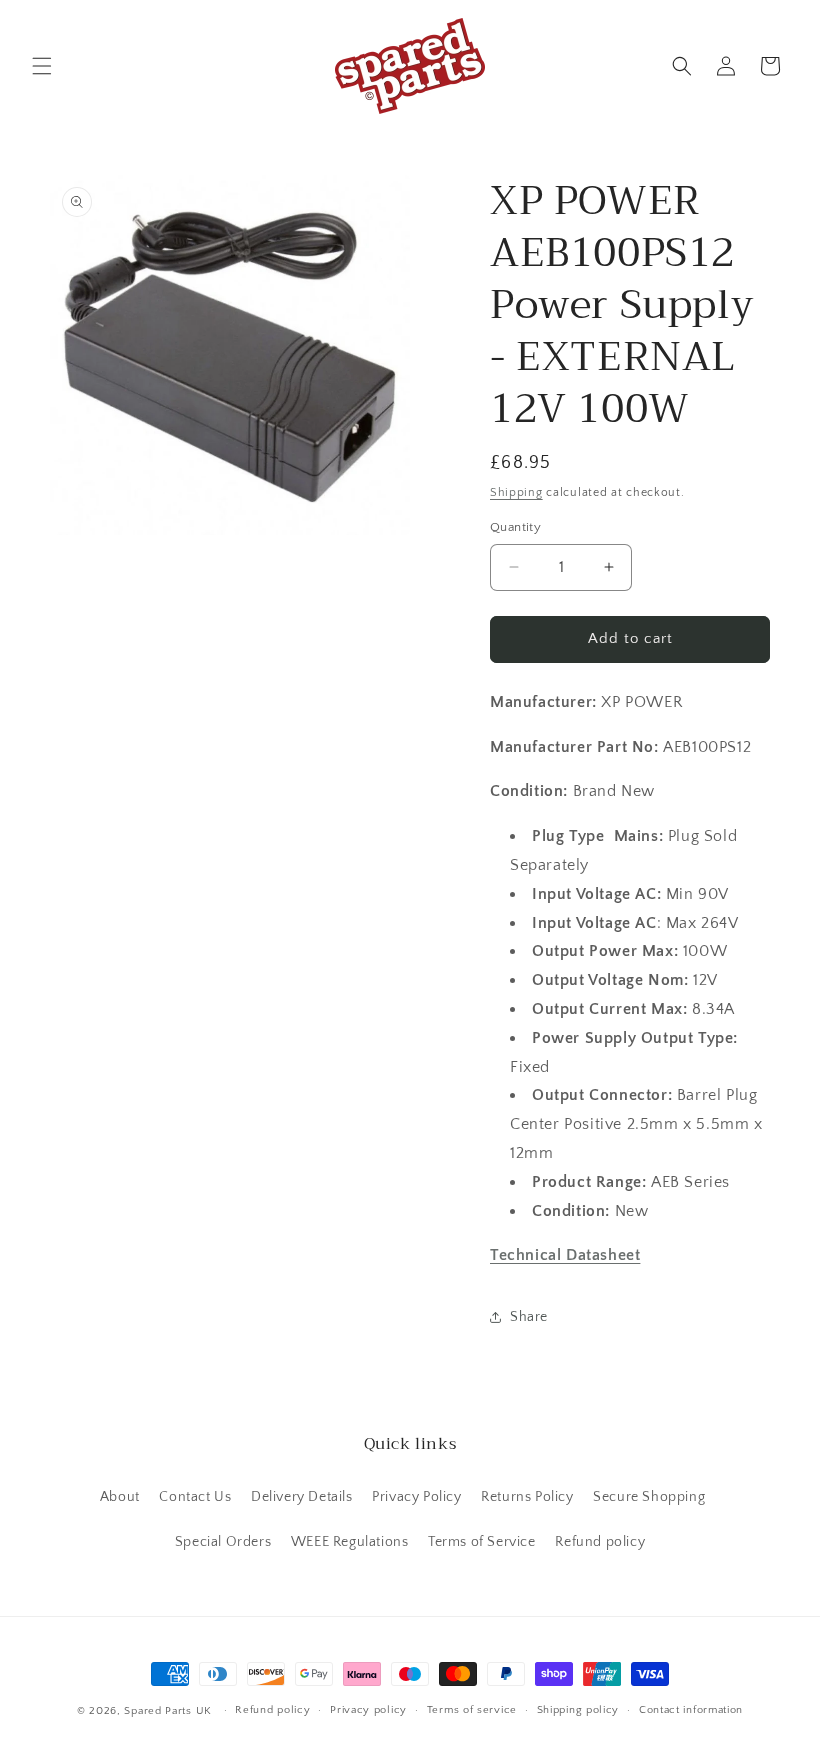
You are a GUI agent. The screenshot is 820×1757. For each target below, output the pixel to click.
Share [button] (529, 1317)
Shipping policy (578, 1710)
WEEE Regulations (350, 1542)
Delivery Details (302, 1497)
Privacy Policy (416, 1497)
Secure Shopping (649, 1497)
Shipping (516, 492)
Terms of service (472, 1710)
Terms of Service (482, 1542)
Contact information (691, 1710)
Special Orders (223, 1542)
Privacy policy (368, 1710)
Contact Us (195, 1497)
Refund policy (600, 1542)
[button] (42, 66)
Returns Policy (527, 1497)
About (120, 1497)
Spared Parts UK (168, 1711)
